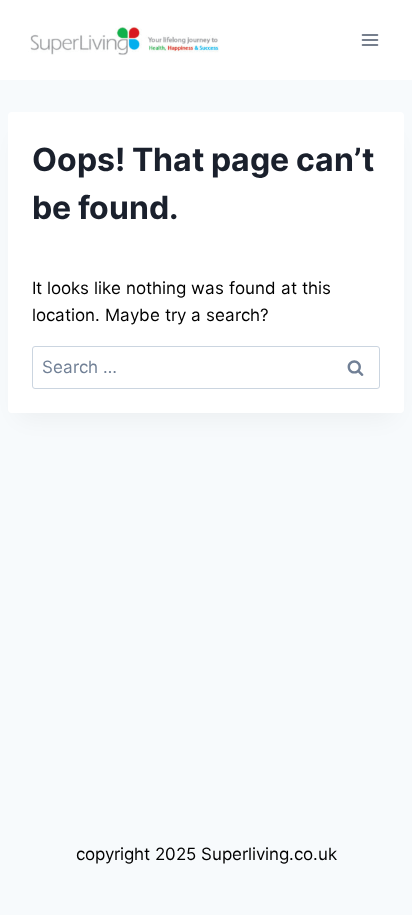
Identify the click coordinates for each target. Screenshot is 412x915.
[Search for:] (206, 367)
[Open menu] (369, 39)
